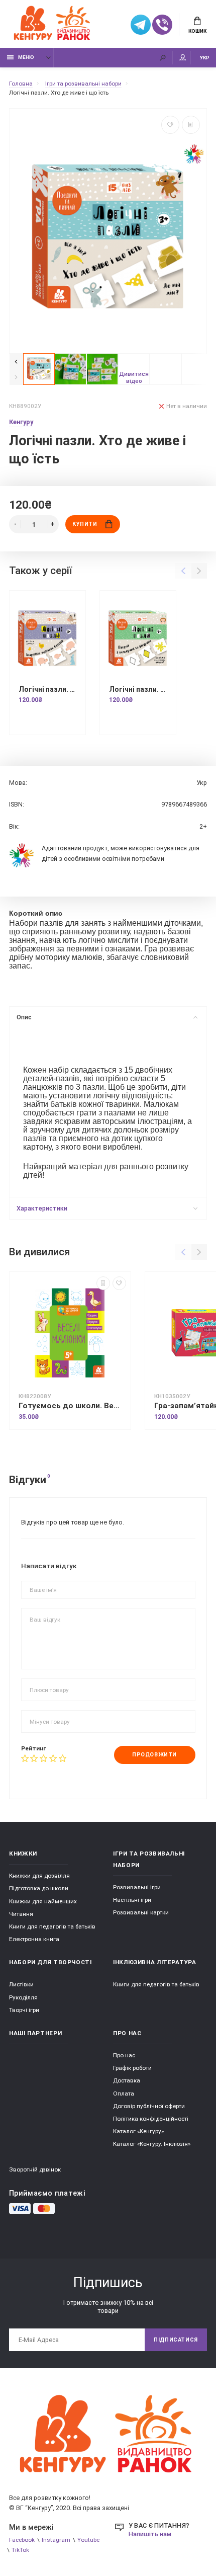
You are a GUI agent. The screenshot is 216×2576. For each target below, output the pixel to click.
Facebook (22, 2540)
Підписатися (176, 2340)
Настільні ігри (132, 1900)
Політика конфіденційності (151, 2119)
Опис (24, 1017)
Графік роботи (132, 2068)
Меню (26, 57)
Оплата (124, 2094)
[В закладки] (170, 125)
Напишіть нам (150, 2534)
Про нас (124, 2055)
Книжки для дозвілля (39, 1876)
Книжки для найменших (43, 1901)
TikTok (20, 2550)
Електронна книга (34, 1939)
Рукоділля (23, 1997)
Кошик (197, 31)
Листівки (21, 1984)
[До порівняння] (191, 125)
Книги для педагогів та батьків (52, 1926)
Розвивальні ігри (137, 1887)
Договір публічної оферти (149, 2106)
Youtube (88, 2540)
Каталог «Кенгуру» (138, 2131)
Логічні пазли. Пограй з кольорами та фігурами (138, 689)
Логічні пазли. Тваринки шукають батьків (47, 689)
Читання (21, 1914)
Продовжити (154, 1755)
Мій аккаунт (183, 58)
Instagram (56, 2540)
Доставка (127, 2080)
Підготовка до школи (39, 1888)
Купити (85, 524)
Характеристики (42, 1208)
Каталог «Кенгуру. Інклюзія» (152, 2144)
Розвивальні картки (141, 1912)
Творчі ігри (24, 2010)
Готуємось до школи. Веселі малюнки (70, 1406)
